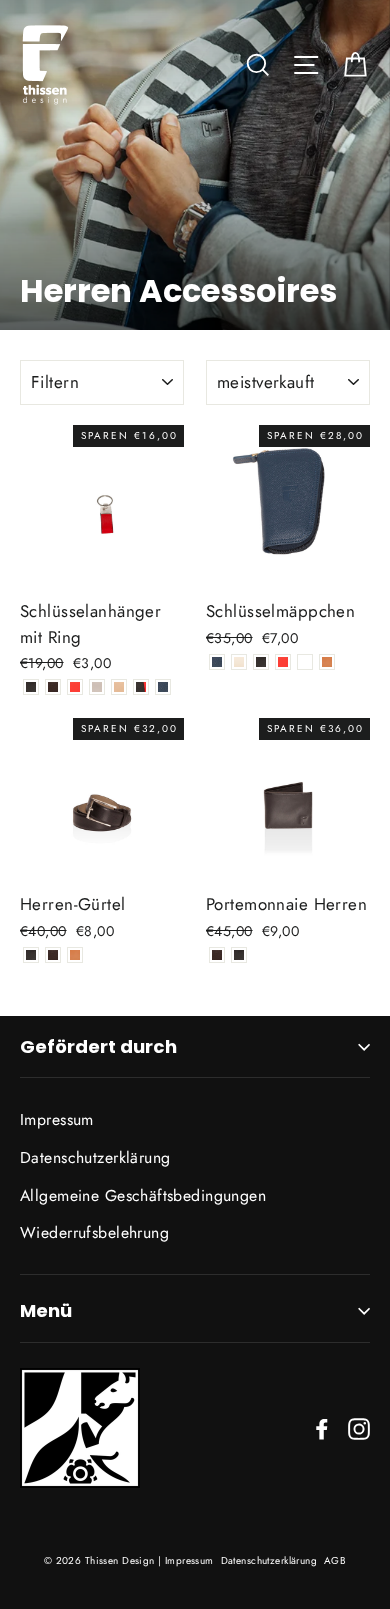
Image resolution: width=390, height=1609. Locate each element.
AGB (335, 1560)
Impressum (57, 1119)
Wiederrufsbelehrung (94, 1232)
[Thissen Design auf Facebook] (322, 1427)
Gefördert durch (98, 1046)
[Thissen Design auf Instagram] (359, 1427)
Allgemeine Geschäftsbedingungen (143, 1195)
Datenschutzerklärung (95, 1157)
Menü (46, 1310)
